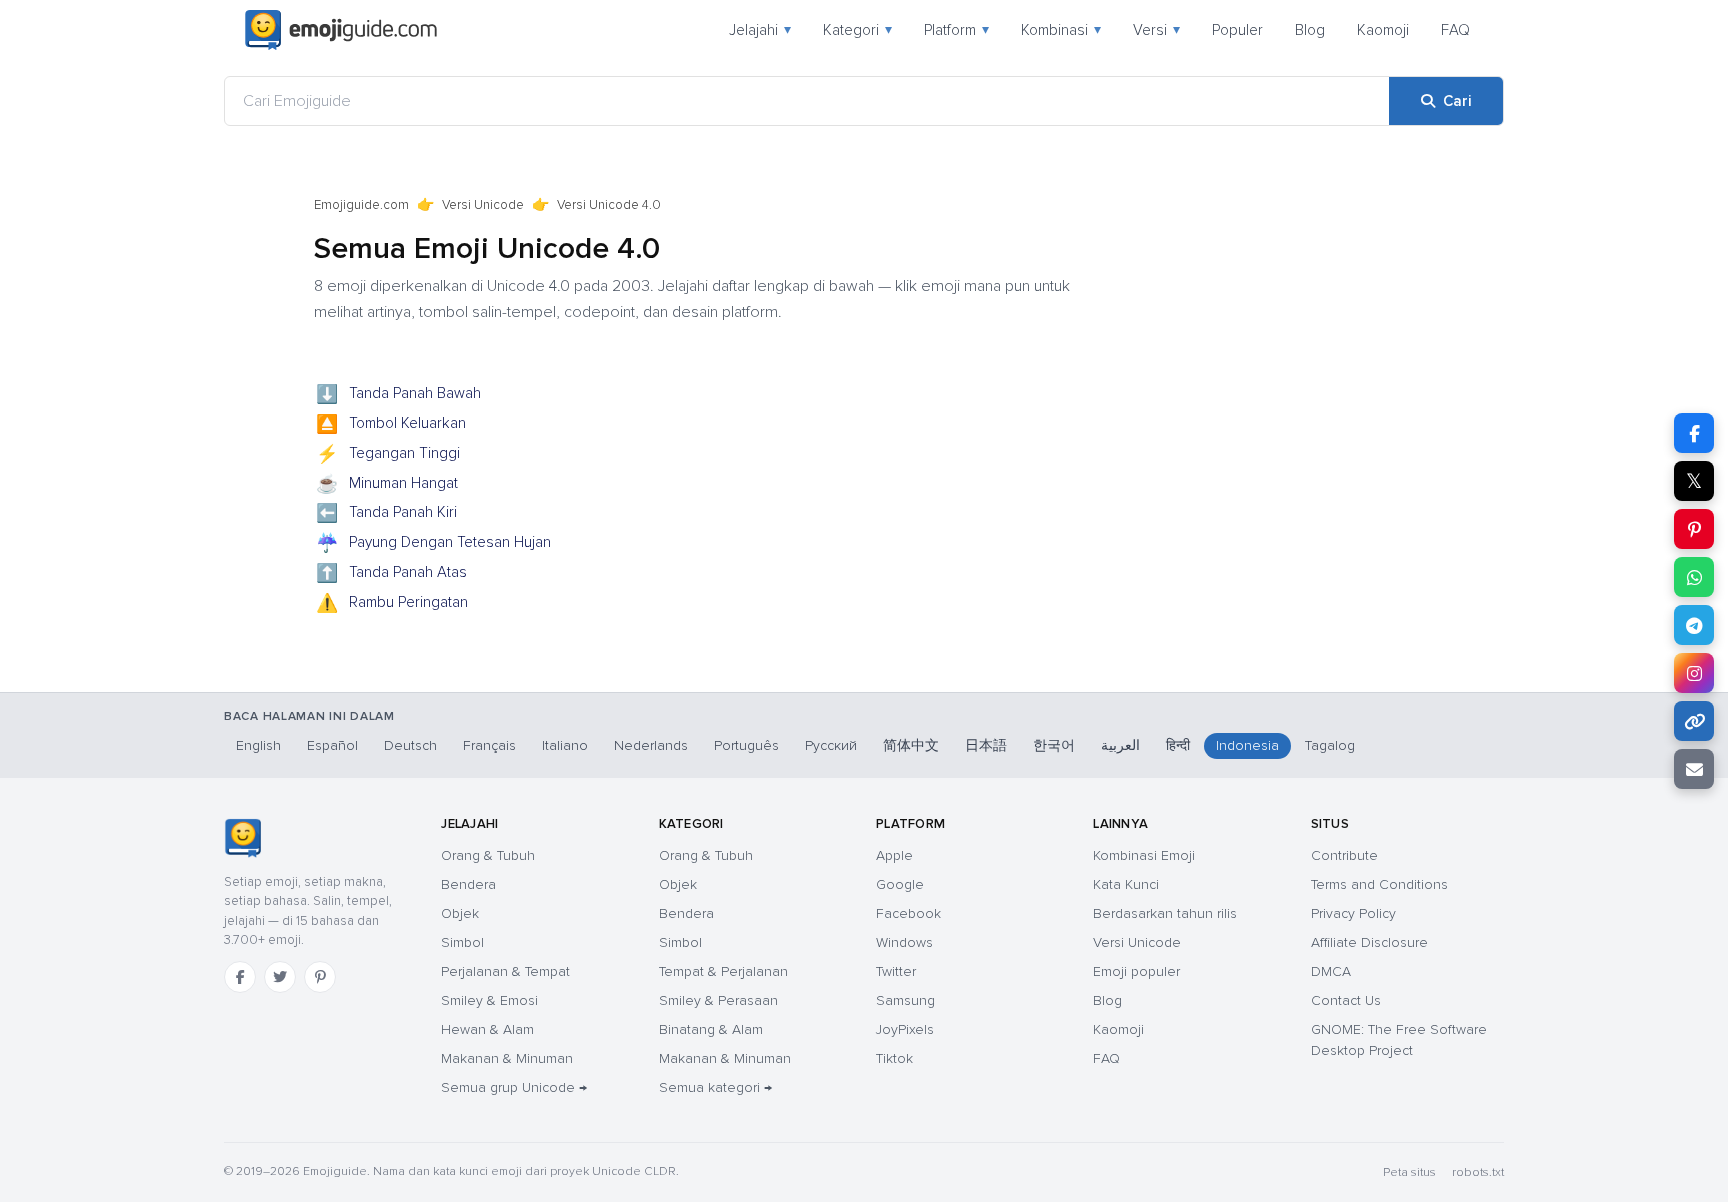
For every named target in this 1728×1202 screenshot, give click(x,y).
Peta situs (1409, 1172)
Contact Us (1346, 1000)
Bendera (468, 884)
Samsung (905, 1000)
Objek (460, 913)
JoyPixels (905, 1029)
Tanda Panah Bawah (399, 395)
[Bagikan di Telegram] (1694, 625)
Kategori (857, 30)
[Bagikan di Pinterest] (1694, 529)
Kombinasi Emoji (1144, 855)
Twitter (896, 971)
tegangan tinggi (388, 455)
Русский (831, 745)
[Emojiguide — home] (341, 30)
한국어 (1054, 745)
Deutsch (410, 745)
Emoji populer (1136, 971)
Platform (956, 30)
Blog (1310, 30)
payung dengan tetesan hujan (434, 544)
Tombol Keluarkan (391, 425)
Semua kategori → (715, 1087)
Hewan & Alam (487, 1029)
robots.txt (1478, 1172)
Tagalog (1330, 745)
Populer (1237, 30)
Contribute (1344, 855)
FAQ (1455, 30)
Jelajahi (760, 30)
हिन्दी (1178, 745)
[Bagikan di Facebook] (1694, 433)
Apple (894, 855)
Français (489, 745)
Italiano (565, 745)
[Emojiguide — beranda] (242, 838)
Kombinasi (1061, 30)
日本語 (986, 745)
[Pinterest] (320, 977)
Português (746, 745)
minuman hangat (387, 485)
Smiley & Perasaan (718, 1000)
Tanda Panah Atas (392, 574)
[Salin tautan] (1694, 721)
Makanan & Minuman (507, 1058)
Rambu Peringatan (392, 604)
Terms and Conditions (1379, 884)
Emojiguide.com (361, 205)
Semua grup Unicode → (514, 1087)
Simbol (462, 942)
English (258, 745)
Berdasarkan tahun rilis (1165, 913)
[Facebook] (240, 977)
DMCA (1331, 971)
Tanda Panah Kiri (387, 514)
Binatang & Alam (711, 1029)
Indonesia (1247, 745)
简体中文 (911, 745)
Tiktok (894, 1058)
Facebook (908, 913)
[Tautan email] (1694, 769)
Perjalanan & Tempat (505, 971)
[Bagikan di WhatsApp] (1694, 577)
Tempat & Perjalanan (723, 971)
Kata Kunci (1126, 884)
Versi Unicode (483, 205)
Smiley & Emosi (489, 1000)
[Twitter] (280, 977)
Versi (1156, 30)
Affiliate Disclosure (1369, 942)
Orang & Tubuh (488, 855)
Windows (904, 942)
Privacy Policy (1353, 913)
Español (332, 745)
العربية (1120, 745)
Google (900, 884)
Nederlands (651, 745)
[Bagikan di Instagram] (1694, 673)
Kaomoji (1383, 30)
